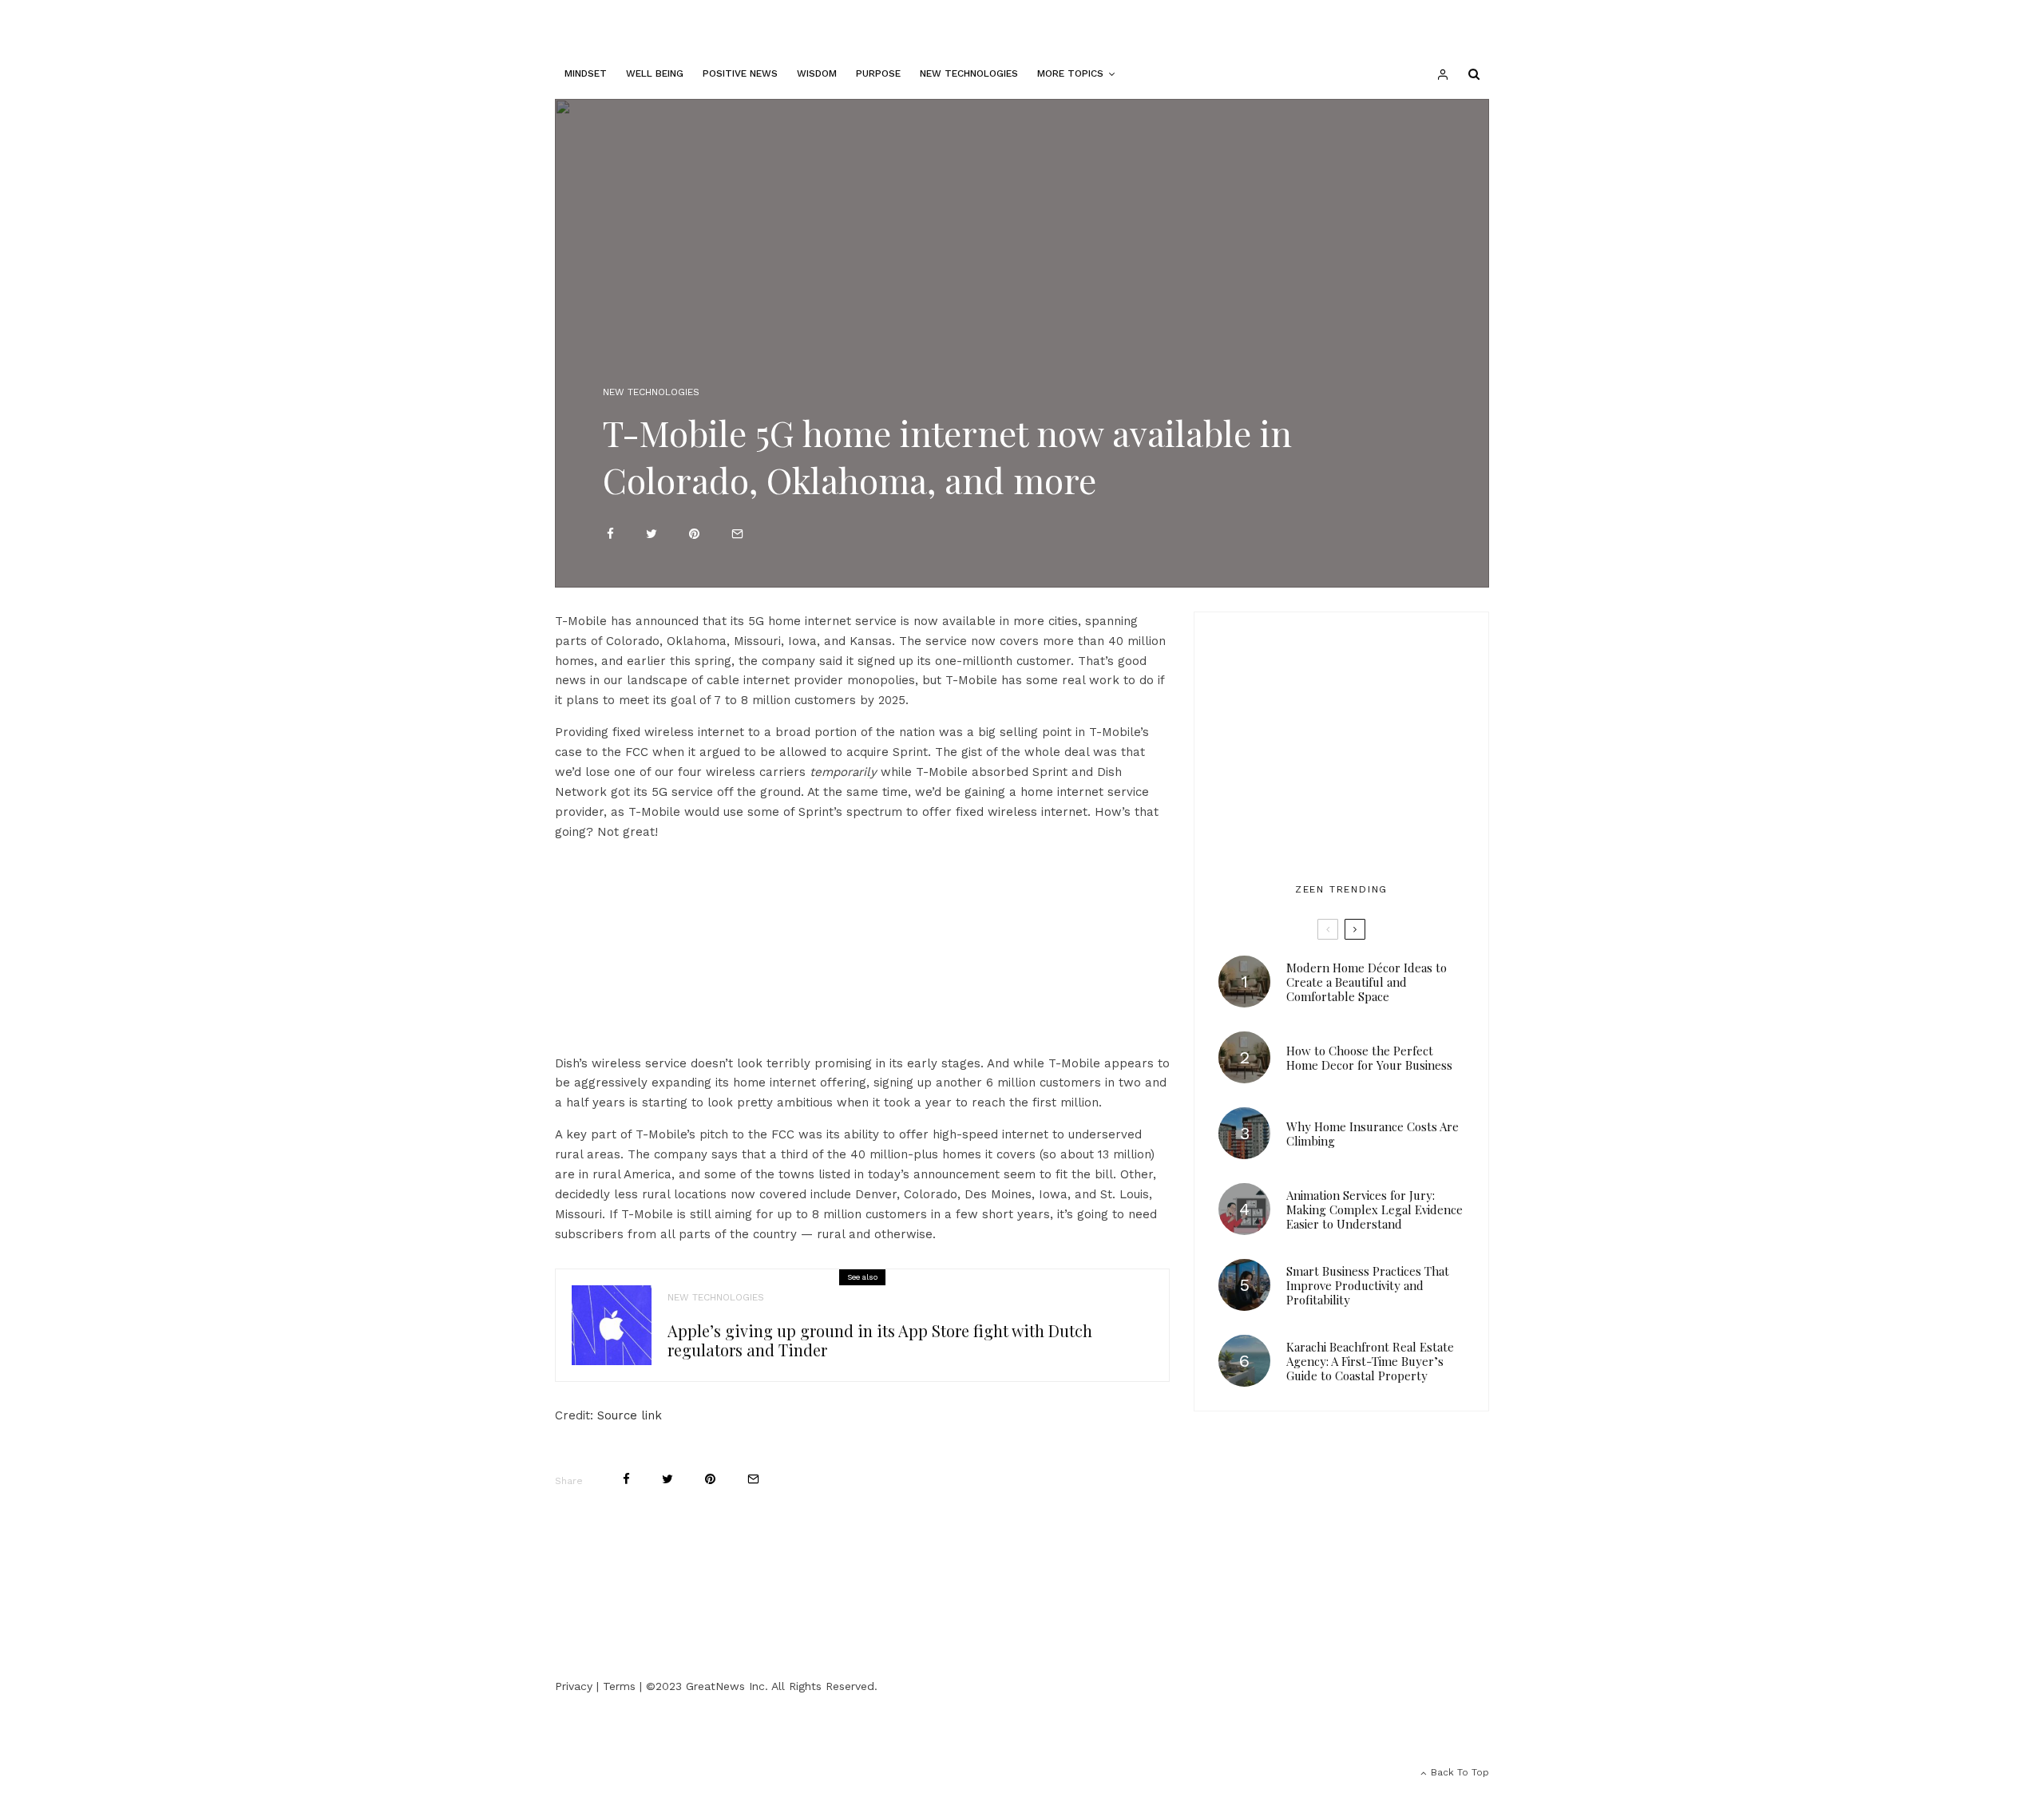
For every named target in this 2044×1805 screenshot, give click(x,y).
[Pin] (694, 534)
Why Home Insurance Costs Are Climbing (1373, 1134)
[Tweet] (652, 534)
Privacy (574, 1686)
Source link (630, 1415)
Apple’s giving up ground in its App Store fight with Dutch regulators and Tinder (880, 1340)
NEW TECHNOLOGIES (969, 73)
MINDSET (586, 73)
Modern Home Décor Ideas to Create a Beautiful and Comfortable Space (1367, 982)
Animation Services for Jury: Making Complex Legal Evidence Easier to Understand (1375, 1209)
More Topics (1070, 73)
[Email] (737, 534)
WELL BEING (655, 73)
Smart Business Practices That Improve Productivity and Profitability (1368, 1285)
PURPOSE (878, 73)
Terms (619, 1686)
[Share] (610, 534)
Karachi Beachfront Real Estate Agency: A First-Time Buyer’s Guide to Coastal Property (1370, 1361)
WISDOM (817, 73)
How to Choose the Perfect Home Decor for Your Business (1369, 1058)
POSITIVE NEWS (740, 73)
